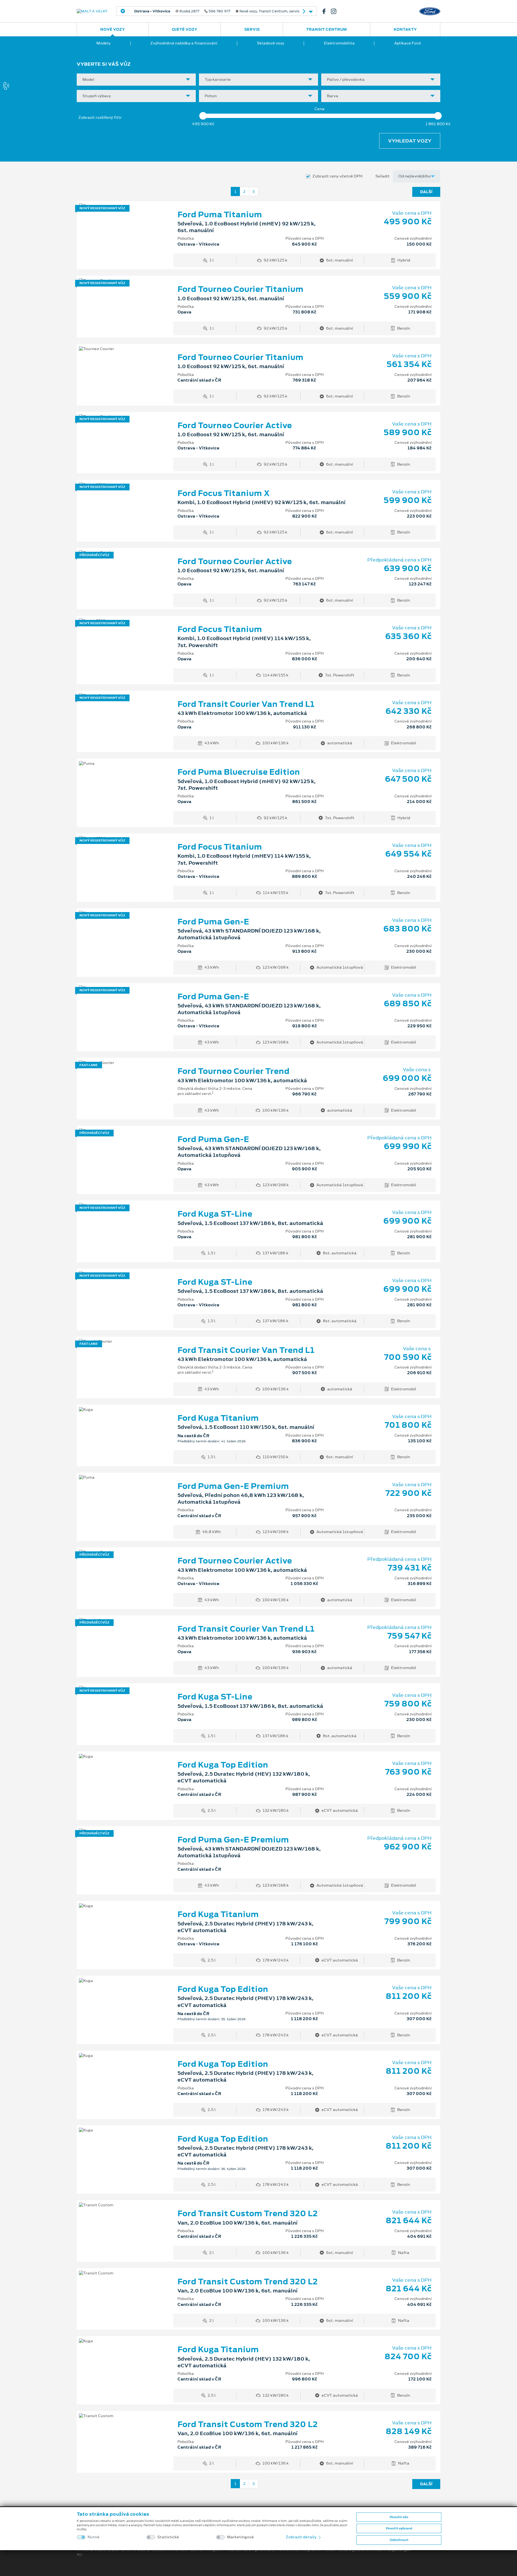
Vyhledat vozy (410, 141)
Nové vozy (113, 29)
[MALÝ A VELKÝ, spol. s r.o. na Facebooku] (326, 11)
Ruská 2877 (214, 11)
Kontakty (405, 29)
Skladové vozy (271, 43)
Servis (252, 29)
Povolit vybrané (399, 2528)
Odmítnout (399, 2540)
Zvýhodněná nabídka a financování (184, 43)
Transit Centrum (326, 29)
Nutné (94, 2537)
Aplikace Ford (407, 43)
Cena (319, 109)
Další (426, 192)
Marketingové (240, 2537)
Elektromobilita (339, 43)
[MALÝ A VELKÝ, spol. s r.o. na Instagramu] (336, 11)
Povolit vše (399, 2517)
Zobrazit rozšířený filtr (100, 117)
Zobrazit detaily (302, 2537)
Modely (104, 43)
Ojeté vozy (185, 29)
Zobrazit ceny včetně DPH (337, 176)
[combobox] (136, 80)
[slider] (203, 116)
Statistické (168, 2537)
